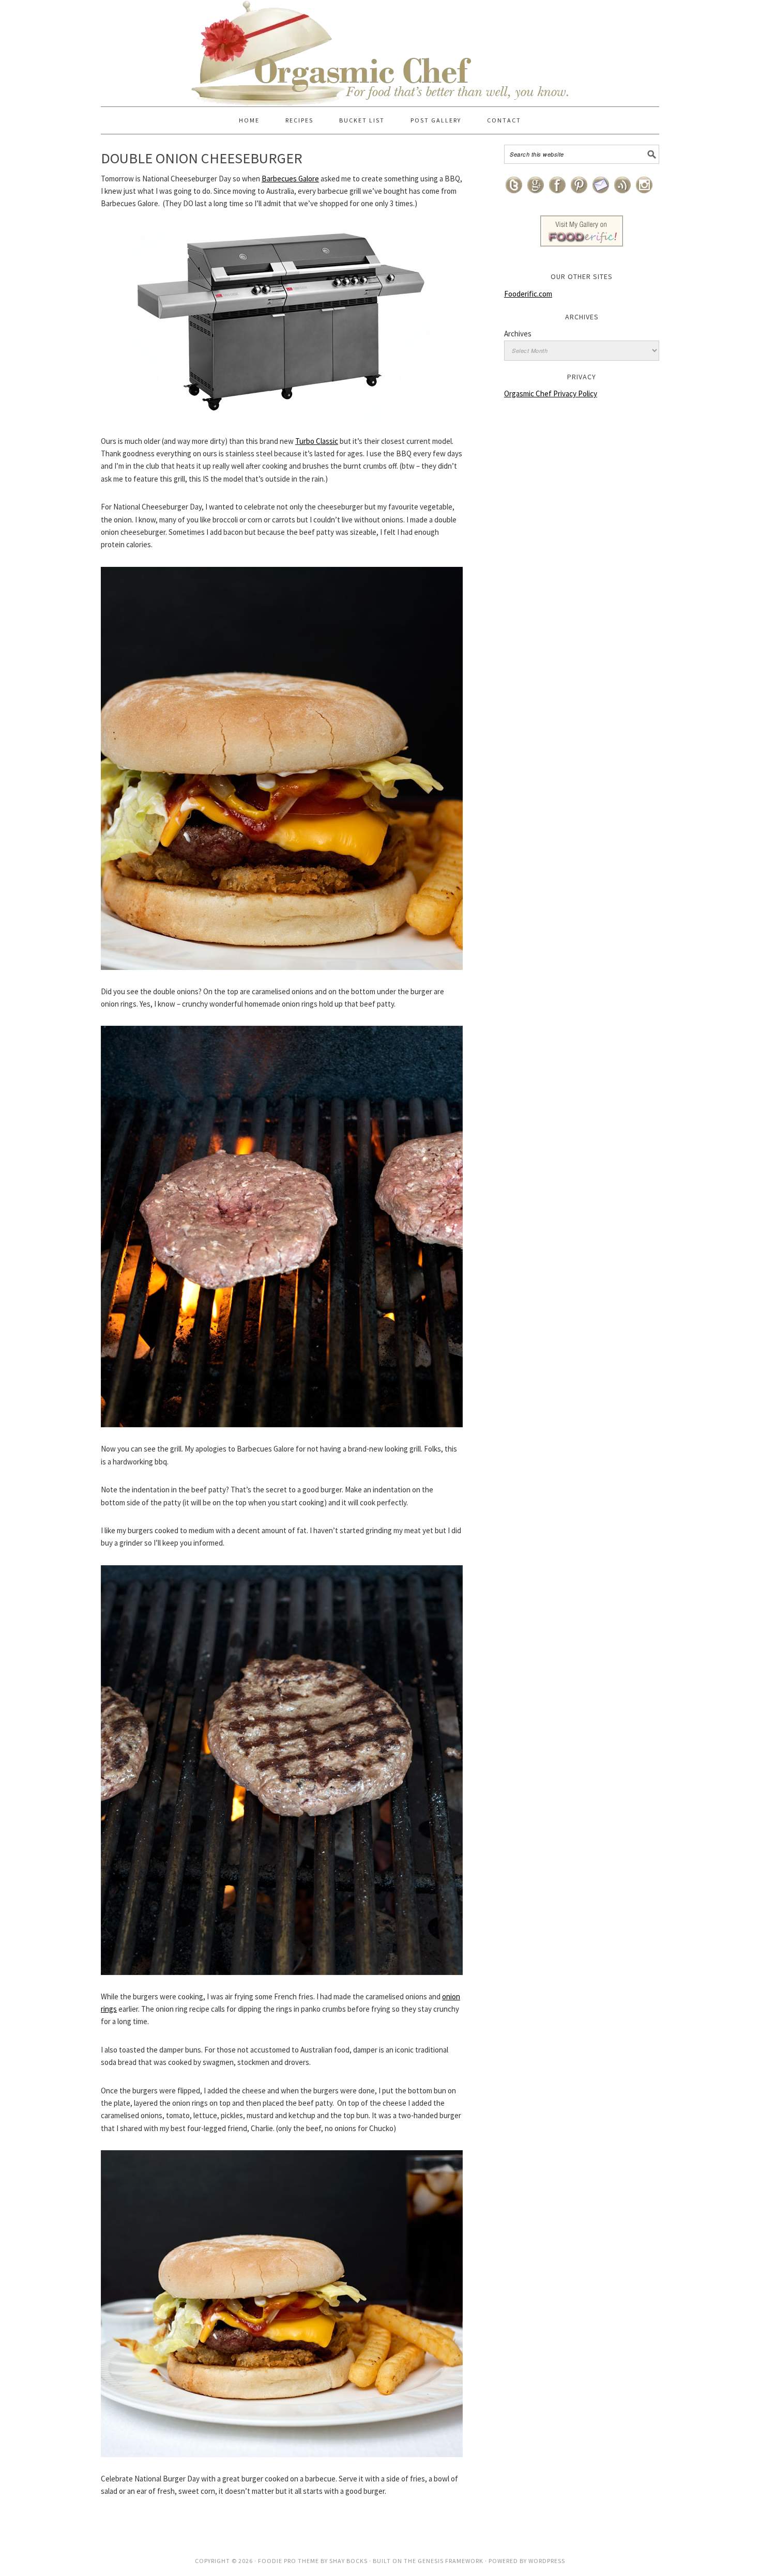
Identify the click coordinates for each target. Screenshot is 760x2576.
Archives (518, 334)
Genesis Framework (451, 2561)
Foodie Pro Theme (288, 2561)
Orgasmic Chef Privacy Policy (551, 394)
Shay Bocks (348, 2561)
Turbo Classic (317, 441)
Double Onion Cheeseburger (202, 158)
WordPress (547, 2561)
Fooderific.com (528, 294)
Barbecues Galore (290, 179)
